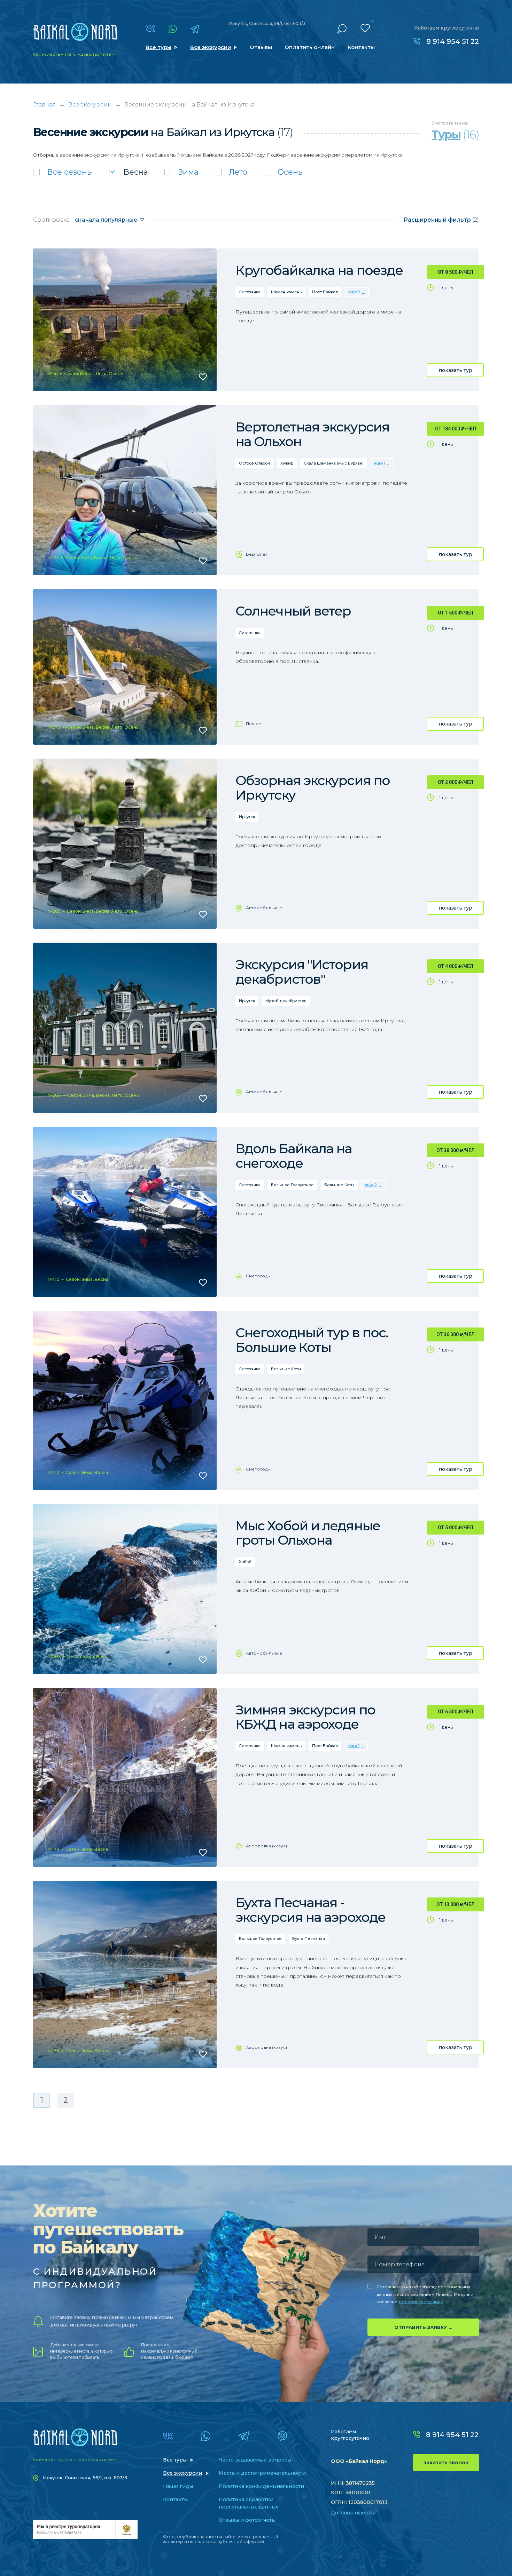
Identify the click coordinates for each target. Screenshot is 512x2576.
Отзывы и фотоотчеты (247, 2520)
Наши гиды (178, 2486)
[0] (365, 28)
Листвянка (250, 292)
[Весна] (129, 172)
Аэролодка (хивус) (266, 1846)
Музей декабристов (286, 1001)
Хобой (245, 1562)
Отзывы (261, 47)
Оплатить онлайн (310, 47)
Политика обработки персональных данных (249, 2503)
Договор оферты (353, 2513)
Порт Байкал (325, 292)
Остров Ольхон (254, 463)
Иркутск (247, 817)
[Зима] (181, 172)
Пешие (254, 724)
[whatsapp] (173, 29)
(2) (441, 220)
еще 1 (380, 463)
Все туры (158, 47)
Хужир (287, 463)
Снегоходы (258, 1276)
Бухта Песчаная (309, 1939)
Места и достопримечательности (262, 2473)
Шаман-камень (286, 292)
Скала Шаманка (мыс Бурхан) (334, 463)
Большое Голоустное (292, 1185)
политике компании (421, 2302)
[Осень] (283, 172)
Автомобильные (264, 908)
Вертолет (257, 554)
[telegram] (195, 29)
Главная (44, 105)
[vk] (150, 29)
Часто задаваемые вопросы (255, 2460)
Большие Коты (339, 1185)
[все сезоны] (63, 172)
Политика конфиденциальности (261, 2486)
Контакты (361, 47)
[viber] (282, 2436)
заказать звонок (446, 2463)
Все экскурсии (211, 47)
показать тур (455, 370)
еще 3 (354, 292)
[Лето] (231, 172)
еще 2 (371, 1185)
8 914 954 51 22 (453, 41)
